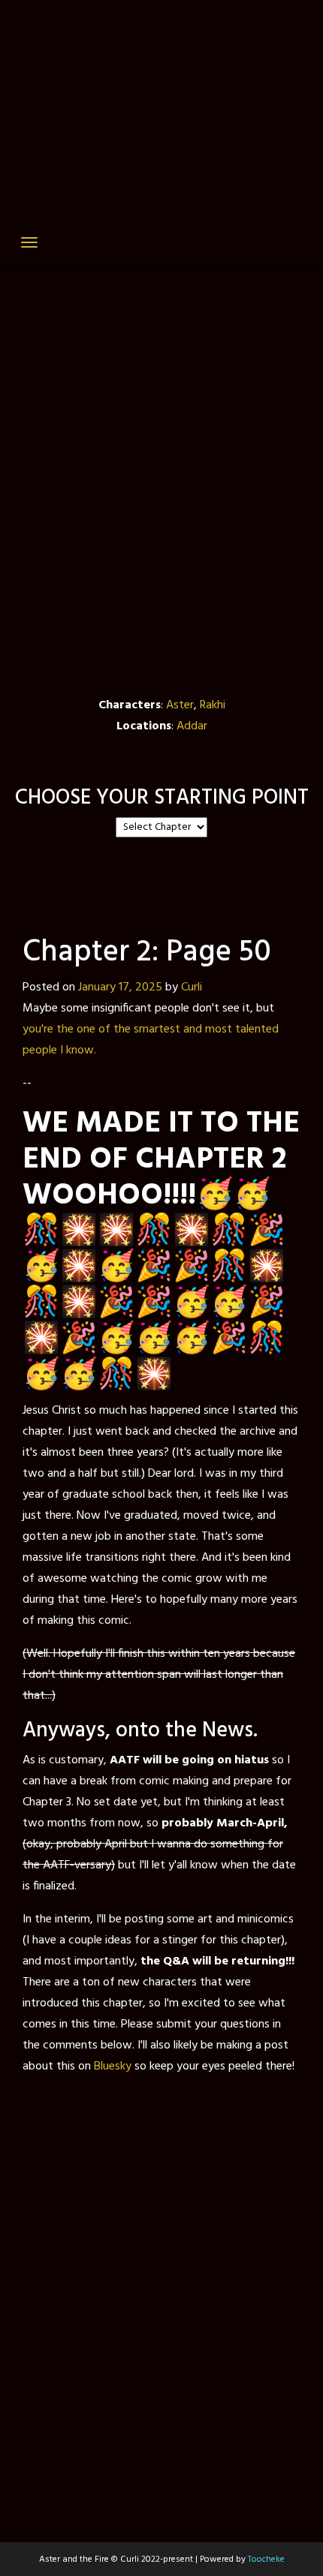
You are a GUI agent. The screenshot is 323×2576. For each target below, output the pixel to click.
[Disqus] (161, 2304)
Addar (192, 726)
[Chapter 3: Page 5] (235, 761)
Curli (192, 987)
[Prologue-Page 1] (88, 761)
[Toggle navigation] (29, 242)
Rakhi (213, 705)
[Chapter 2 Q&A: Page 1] (161, 482)
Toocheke (266, 2559)
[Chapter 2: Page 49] (124, 761)
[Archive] (162, 761)
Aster (180, 705)
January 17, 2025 (120, 987)
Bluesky (113, 2067)
